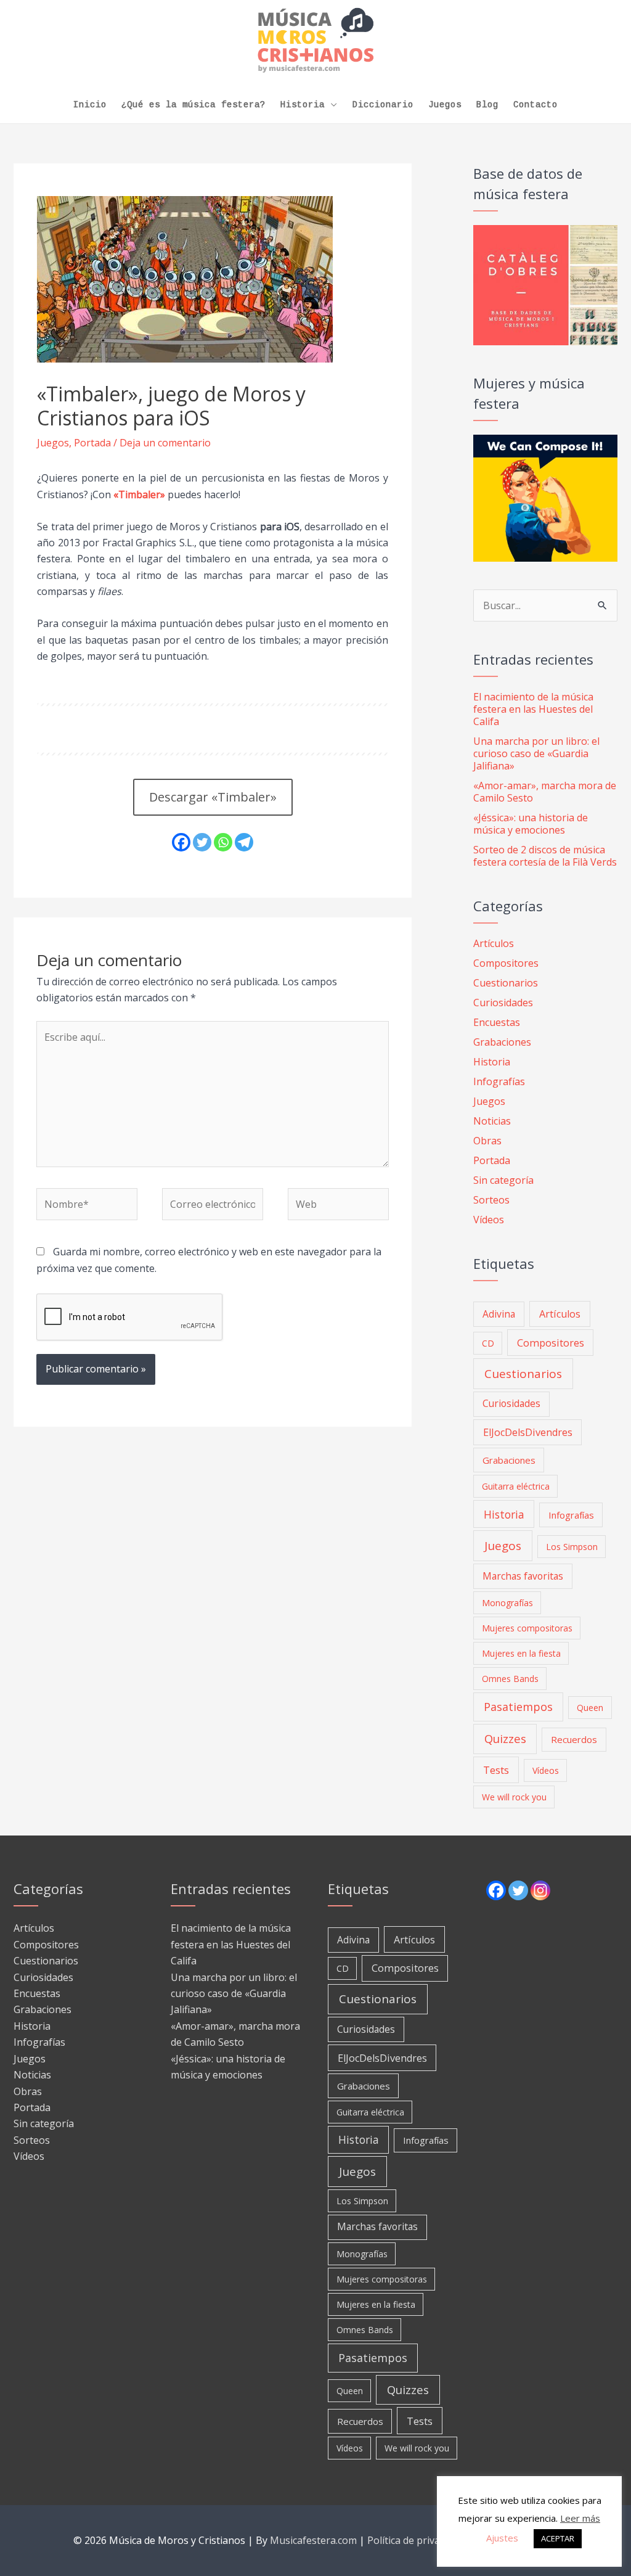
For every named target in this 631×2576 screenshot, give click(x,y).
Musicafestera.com (313, 2540)
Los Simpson (572, 1547)
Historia (303, 105)
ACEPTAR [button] (558, 2538)
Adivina (499, 1314)
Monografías (507, 1603)
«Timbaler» (139, 494)
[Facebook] (181, 842)
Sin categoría (503, 1180)
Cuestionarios (506, 983)
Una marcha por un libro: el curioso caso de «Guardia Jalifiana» (536, 753)
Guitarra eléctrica (516, 1486)
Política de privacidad (415, 2540)
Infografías (499, 1081)
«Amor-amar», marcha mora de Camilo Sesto (545, 792)
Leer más (580, 2518)
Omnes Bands (510, 1679)
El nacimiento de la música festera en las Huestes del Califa (533, 709)
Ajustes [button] (502, 2538)
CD (488, 1343)
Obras (487, 1141)
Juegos (445, 105)
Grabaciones (502, 1042)
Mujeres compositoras (527, 1628)
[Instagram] (540, 1890)
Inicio (90, 105)
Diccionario (383, 105)
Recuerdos (574, 1739)
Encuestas (497, 1022)
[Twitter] (202, 842)
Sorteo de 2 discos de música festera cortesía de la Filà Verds (545, 856)
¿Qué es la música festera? (193, 105)
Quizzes (505, 1738)
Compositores (506, 963)
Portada (92, 443)
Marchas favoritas (523, 1576)
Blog (487, 105)
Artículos (494, 943)
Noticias (492, 1121)
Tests (496, 1770)
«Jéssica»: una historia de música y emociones (531, 824)
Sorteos (491, 1200)
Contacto (535, 105)
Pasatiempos (518, 1707)
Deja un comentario (165, 443)
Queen (590, 1708)
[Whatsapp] (223, 842)
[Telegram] (244, 842)
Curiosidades (503, 1003)
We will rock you (514, 1797)
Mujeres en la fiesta (521, 1653)
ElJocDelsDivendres (528, 1432)
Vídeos (489, 1220)
